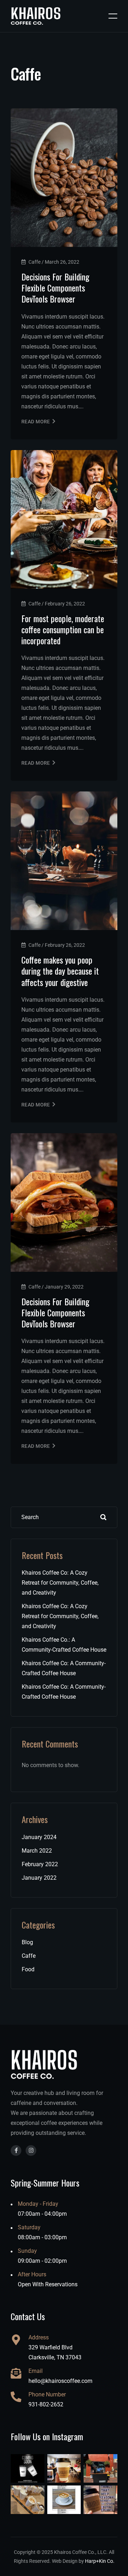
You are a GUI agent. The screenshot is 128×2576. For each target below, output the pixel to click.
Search (103, 1517)
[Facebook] (16, 2151)
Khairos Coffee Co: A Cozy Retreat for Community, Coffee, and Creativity (60, 1583)
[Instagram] (31, 2151)
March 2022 (37, 1851)
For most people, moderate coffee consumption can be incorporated (63, 629)
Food (28, 1969)
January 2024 (39, 1837)
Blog (27, 1942)
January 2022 (39, 1878)
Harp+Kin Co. (100, 2561)
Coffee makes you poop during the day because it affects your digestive (60, 971)
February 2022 (40, 1864)
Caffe (29, 1956)
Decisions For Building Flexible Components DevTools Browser (55, 288)
